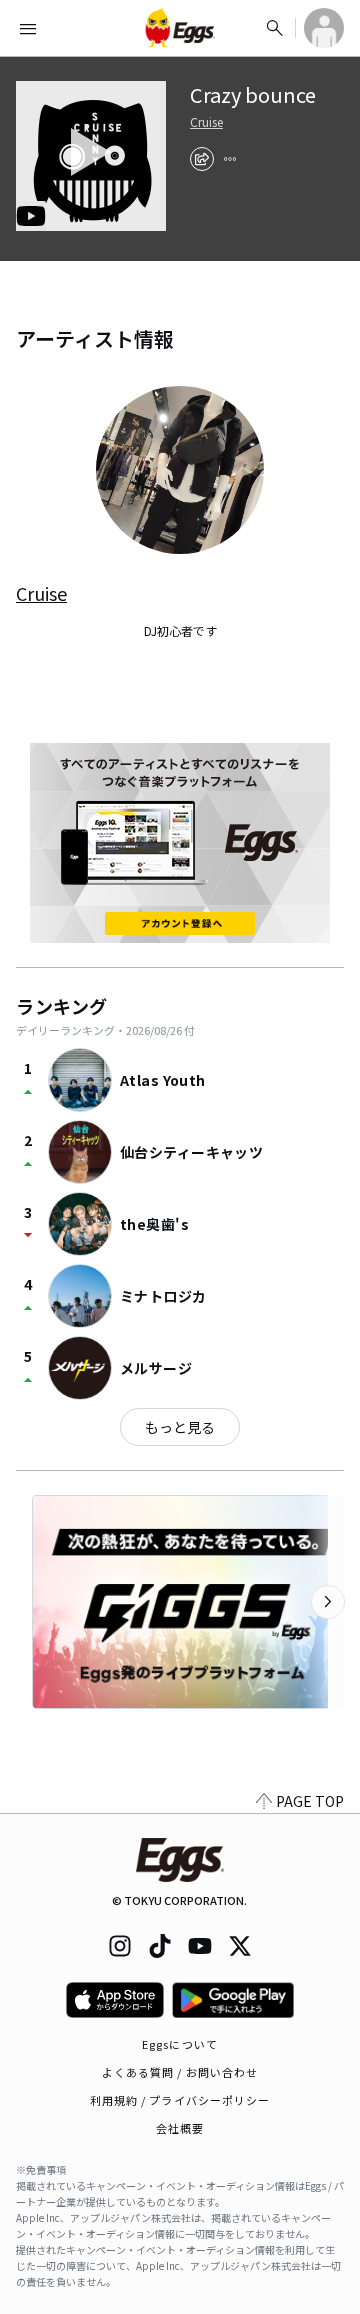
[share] (202, 159)
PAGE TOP (310, 1801)
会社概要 (180, 2128)
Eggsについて (180, 2044)
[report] (230, 159)
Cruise (206, 122)
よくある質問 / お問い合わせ (180, 2072)
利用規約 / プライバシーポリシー (180, 2100)
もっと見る (180, 1427)
